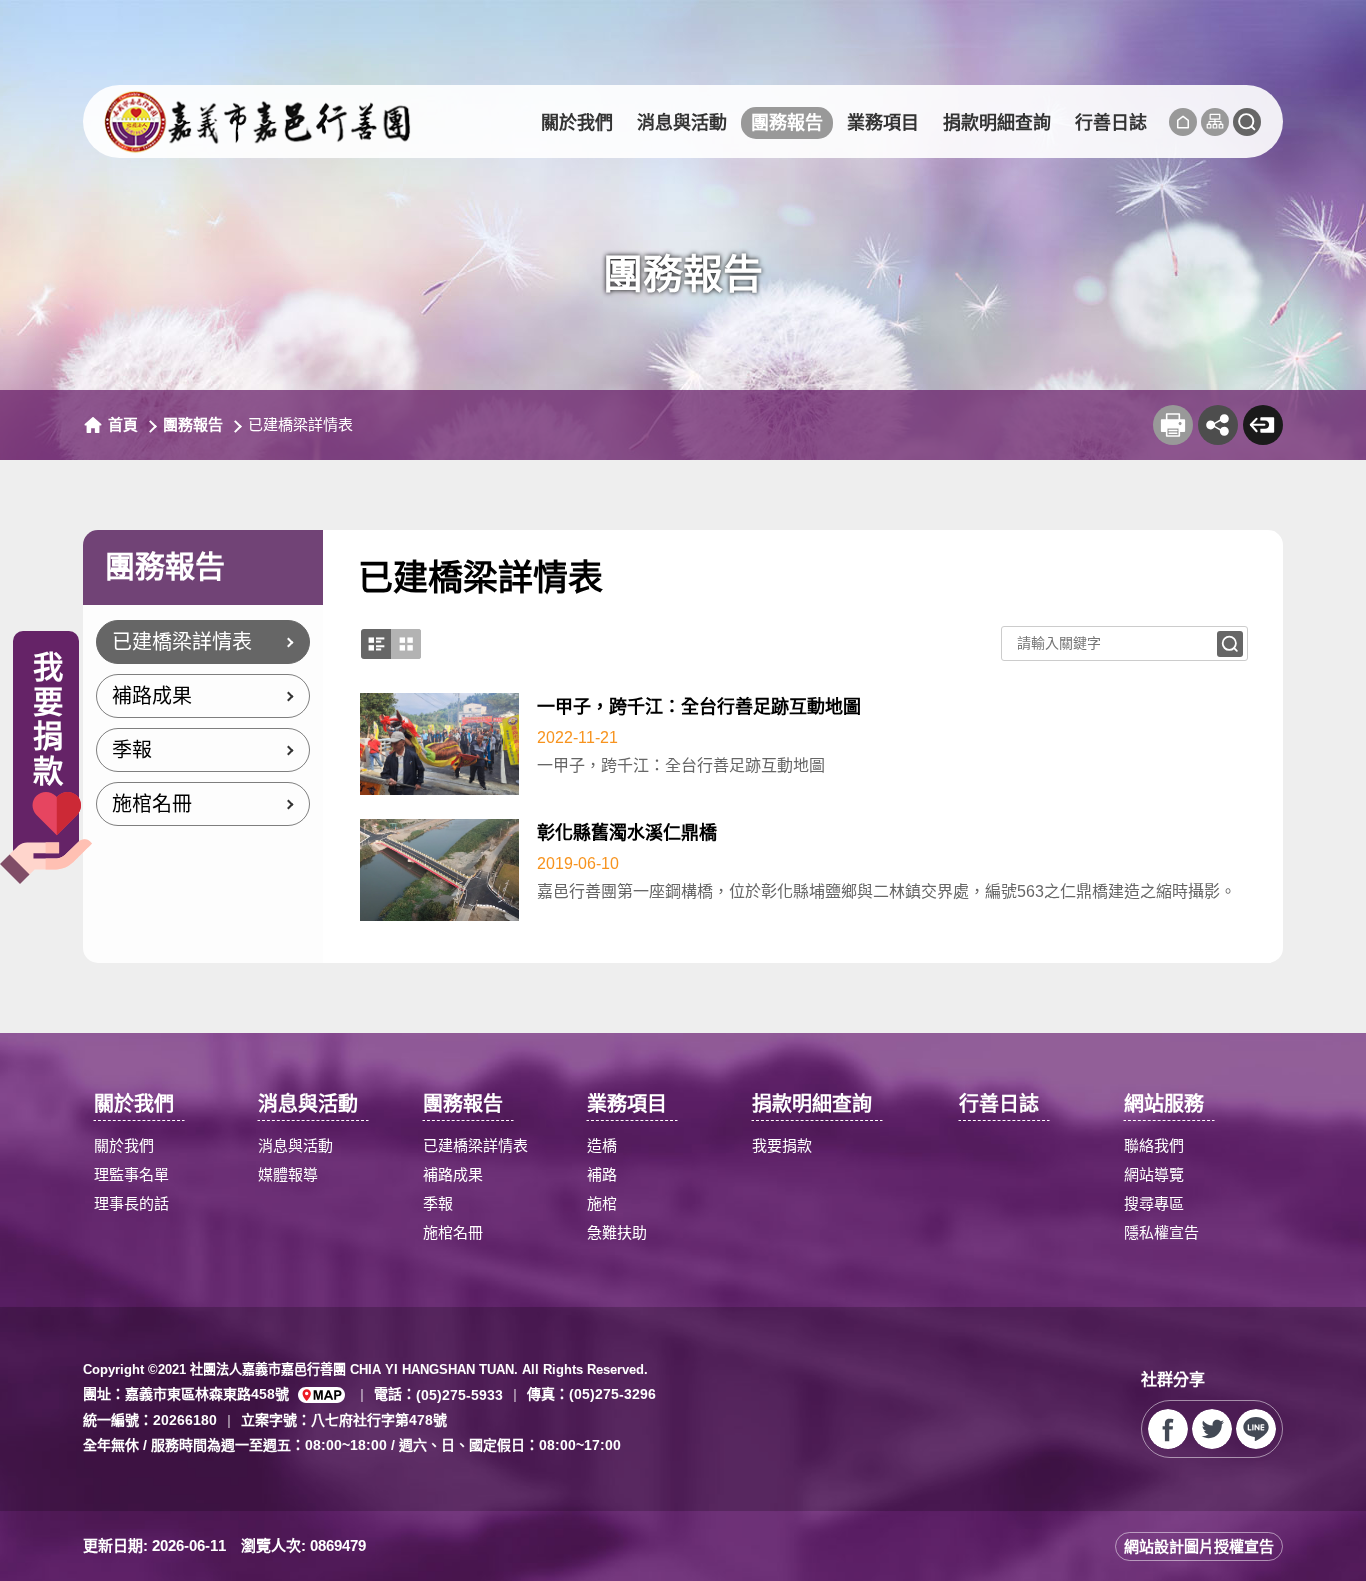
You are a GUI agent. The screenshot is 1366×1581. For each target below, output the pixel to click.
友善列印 (1173, 425)
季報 (132, 750)
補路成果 (152, 696)
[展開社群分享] (1218, 425)
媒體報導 (288, 1174)
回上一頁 (1263, 425)
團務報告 (787, 123)
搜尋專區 (1154, 1203)
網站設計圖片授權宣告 (1199, 1546)
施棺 (602, 1203)
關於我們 (577, 123)
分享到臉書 (1168, 1429)
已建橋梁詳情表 (182, 642)
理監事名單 (131, 1174)
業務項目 (883, 123)
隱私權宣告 (1161, 1232)
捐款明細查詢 (997, 123)
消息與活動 (682, 123)
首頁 (123, 424)
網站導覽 (1154, 1174)
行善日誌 (1111, 123)
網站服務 (1164, 1104)
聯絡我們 (1154, 1145)
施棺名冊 (152, 804)
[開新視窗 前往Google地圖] (321, 1395)
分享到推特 (1212, 1429)
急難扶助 (617, 1232)
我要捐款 (782, 1145)
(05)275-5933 (459, 1395)
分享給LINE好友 (1256, 1429)
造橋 (602, 1145)
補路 (602, 1174)
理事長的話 (131, 1203)
